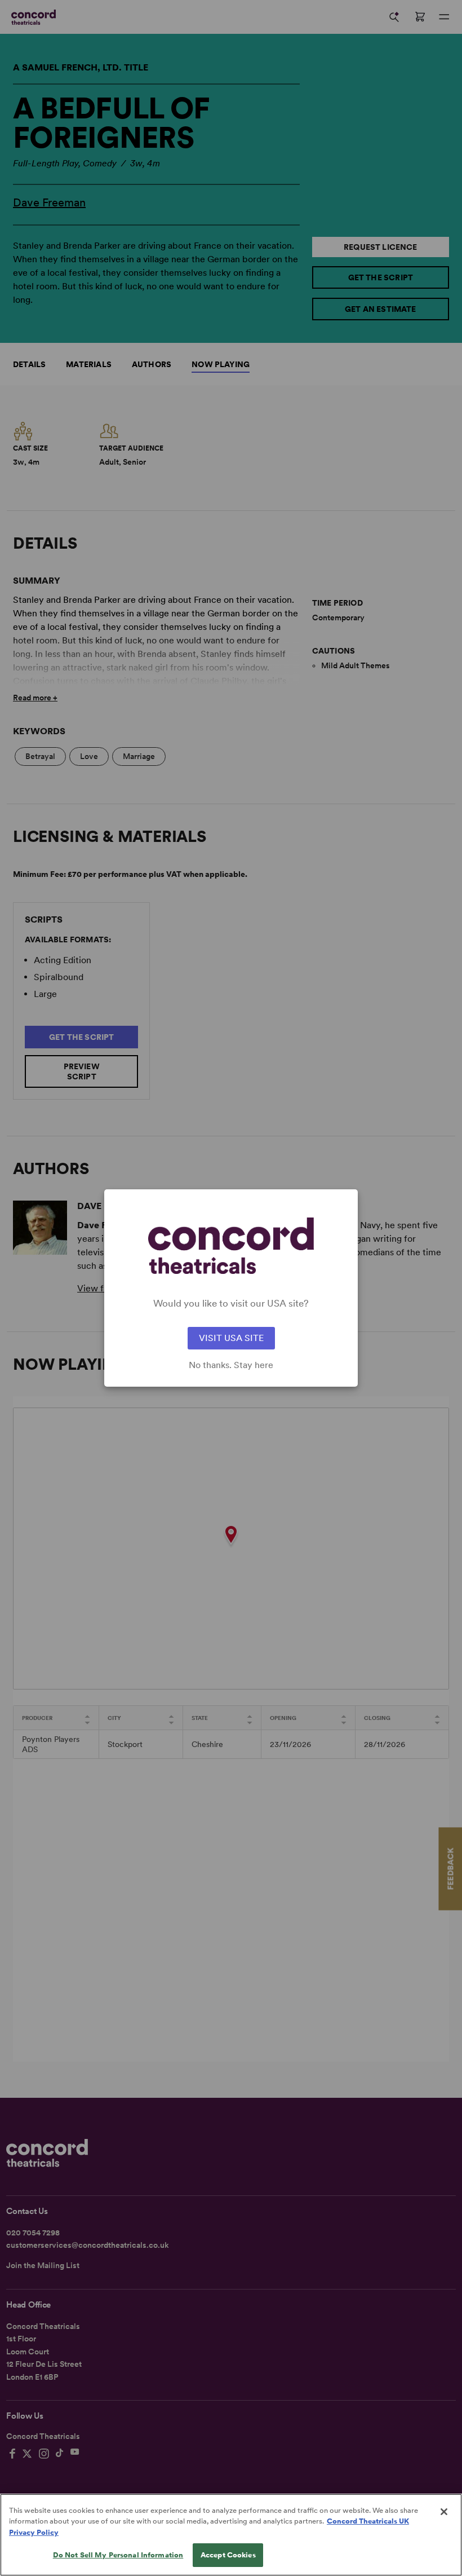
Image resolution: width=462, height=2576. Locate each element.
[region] (231, 2535)
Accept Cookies (228, 2555)
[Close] (444, 2512)
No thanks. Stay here (231, 1365)
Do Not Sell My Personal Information (118, 2555)
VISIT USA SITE (231, 1338)
